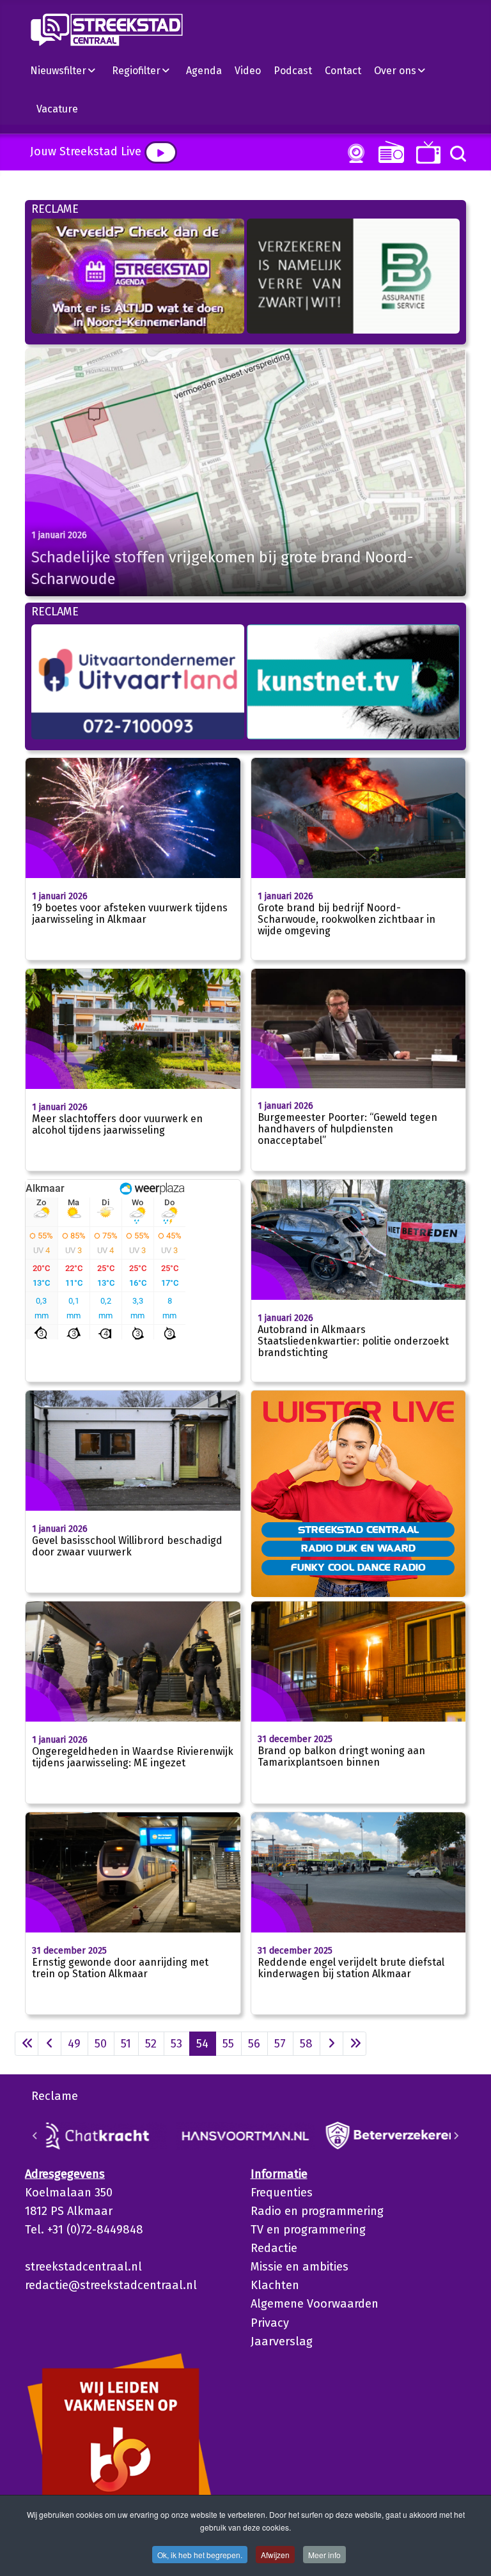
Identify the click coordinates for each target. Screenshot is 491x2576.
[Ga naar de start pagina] (27, 2044)
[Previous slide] (35, 2136)
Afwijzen (275, 2555)
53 (176, 2044)
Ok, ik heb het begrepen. (200, 2555)
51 (126, 2044)
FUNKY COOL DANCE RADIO (358, 1567)
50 (101, 2044)
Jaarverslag (282, 2341)
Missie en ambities (300, 2267)
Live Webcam (354, 153)
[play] (161, 152)
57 (280, 2044)
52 (151, 2044)
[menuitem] (68, 70)
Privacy (270, 2323)
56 (254, 2044)
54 (202, 2044)
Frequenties (282, 2193)
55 (228, 2044)
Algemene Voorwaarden (315, 2304)
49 (74, 2044)
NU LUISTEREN (388, 152)
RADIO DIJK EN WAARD (358, 1548)
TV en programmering (308, 2230)
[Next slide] (456, 2136)
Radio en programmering (317, 2211)
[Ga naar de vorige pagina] (50, 2044)
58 (306, 2044)
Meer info (324, 2555)
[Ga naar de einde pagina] (355, 2044)
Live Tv (426, 152)
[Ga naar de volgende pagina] (331, 2044)
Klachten (275, 2285)
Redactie (274, 2248)
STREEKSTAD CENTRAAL (358, 1529)
